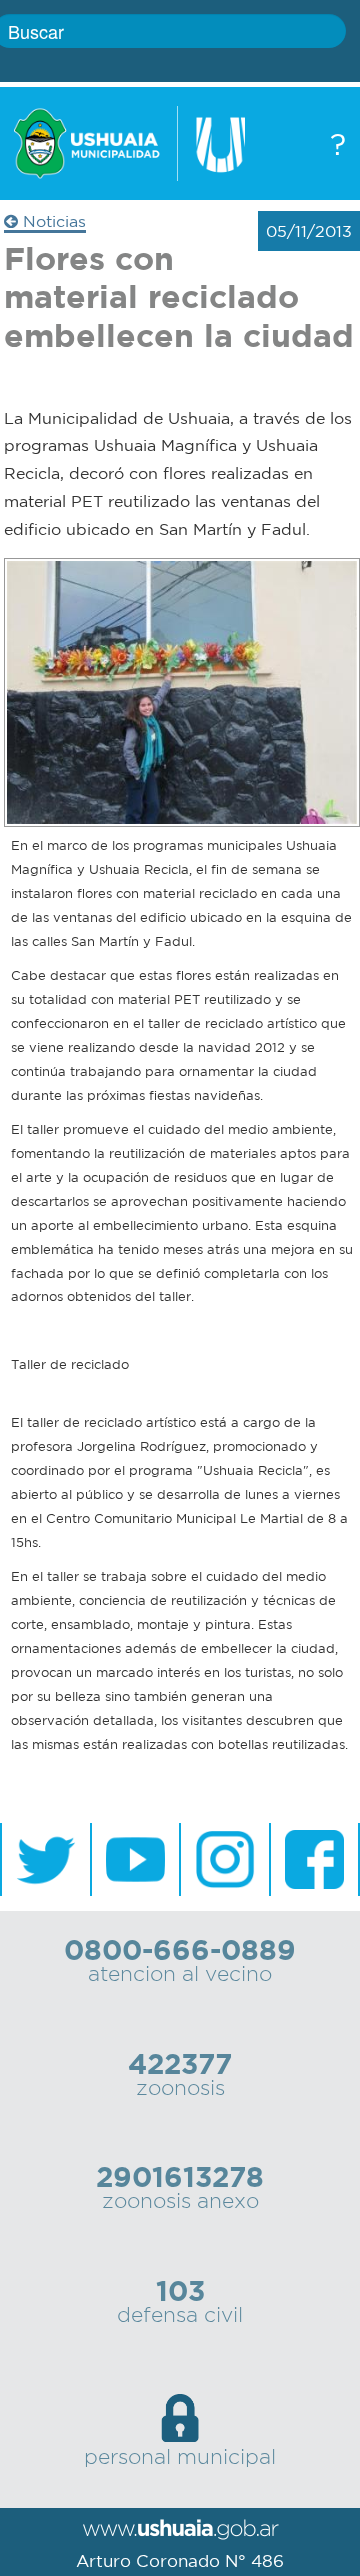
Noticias (52, 221)
